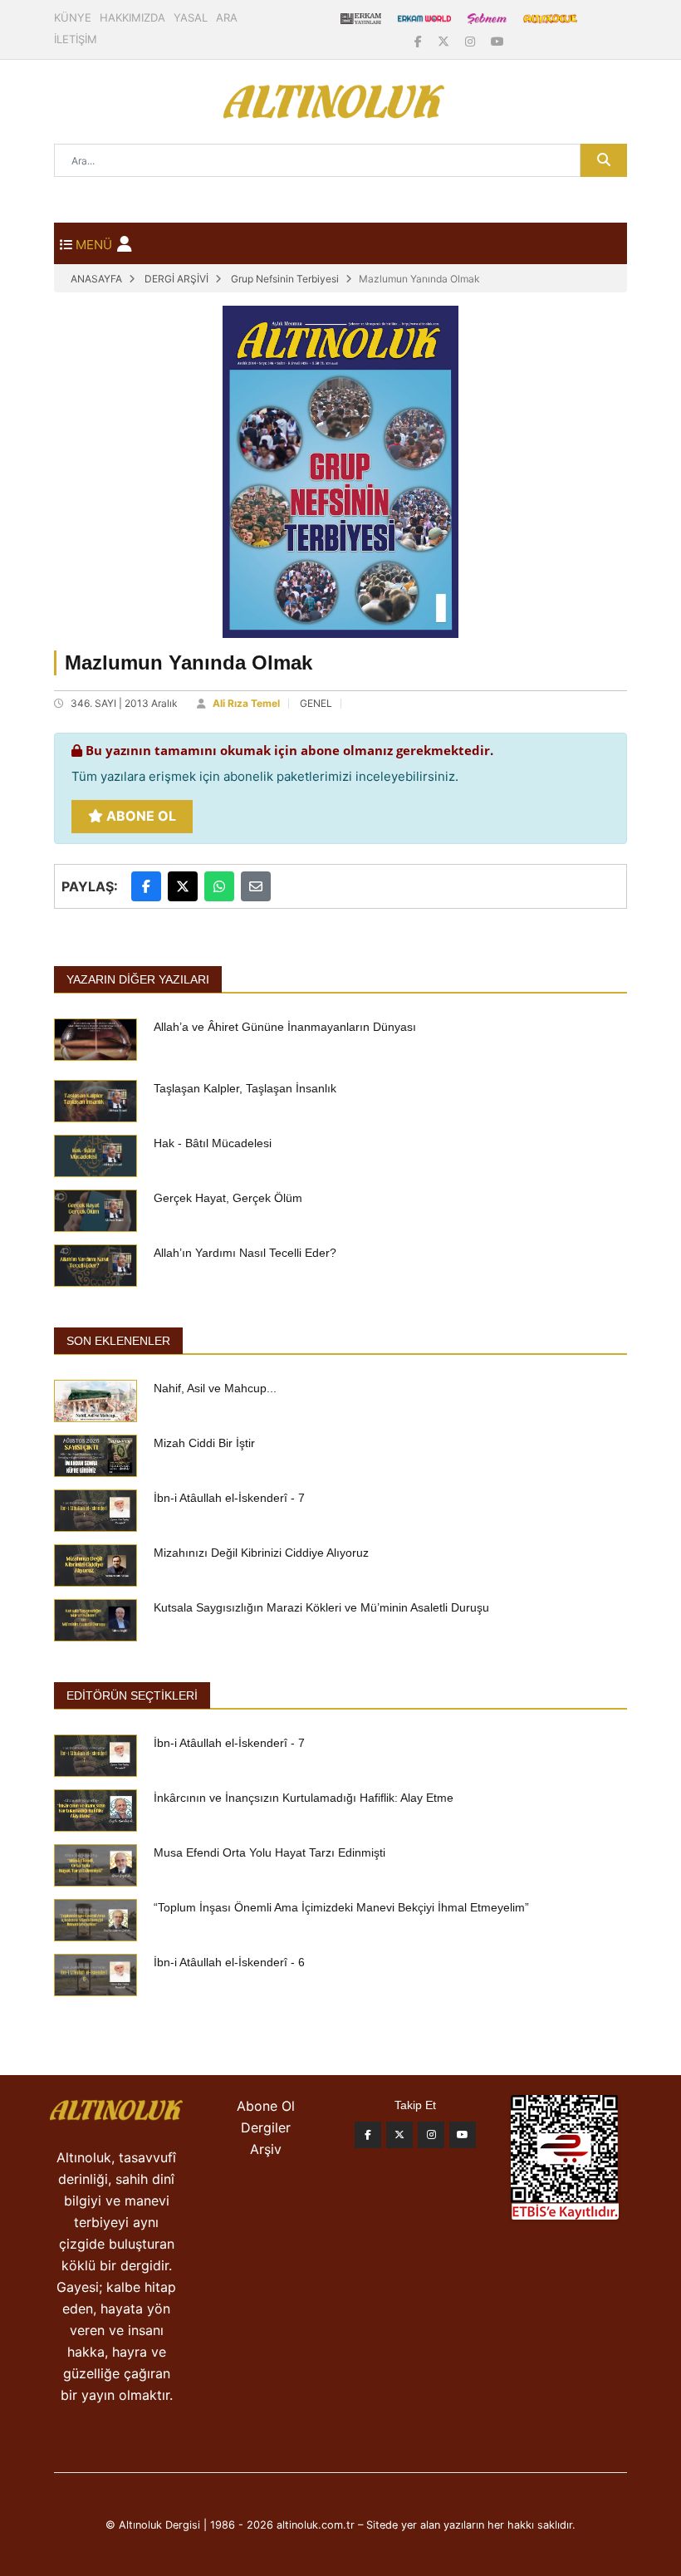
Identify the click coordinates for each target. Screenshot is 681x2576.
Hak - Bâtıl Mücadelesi (213, 1143)
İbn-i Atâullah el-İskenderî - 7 (229, 1498)
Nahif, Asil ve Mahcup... (215, 1388)
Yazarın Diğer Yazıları (138, 979)
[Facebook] (420, 41)
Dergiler (266, 2127)
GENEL (316, 703)
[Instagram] (472, 41)
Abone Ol (140, 816)
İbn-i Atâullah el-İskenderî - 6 (229, 1962)
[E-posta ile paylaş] (256, 886)
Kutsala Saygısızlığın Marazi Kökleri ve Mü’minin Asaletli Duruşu (321, 1607)
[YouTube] (497, 41)
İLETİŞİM (76, 39)
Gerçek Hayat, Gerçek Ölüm (228, 1198)
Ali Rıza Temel (246, 703)
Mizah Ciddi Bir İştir (204, 1443)
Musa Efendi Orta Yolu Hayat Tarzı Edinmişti (269, 1852)
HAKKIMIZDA (132, 17)
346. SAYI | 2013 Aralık (124, 703)
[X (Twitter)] (445, 41)
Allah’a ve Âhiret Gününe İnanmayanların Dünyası (285, 1027)
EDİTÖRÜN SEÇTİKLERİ (132, 1695)
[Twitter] (399, 2135)
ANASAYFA (96, 279)
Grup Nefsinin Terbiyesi (285, 279)
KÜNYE (73, 17)
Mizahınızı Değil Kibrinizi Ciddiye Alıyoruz (261, 1553)
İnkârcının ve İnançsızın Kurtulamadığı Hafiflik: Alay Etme (304, 1798)
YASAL (191, 17)
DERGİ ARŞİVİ (176, 279)
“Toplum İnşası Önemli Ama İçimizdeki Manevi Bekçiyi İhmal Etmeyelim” (341, 1907)
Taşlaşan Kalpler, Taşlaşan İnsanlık (245, 1088)
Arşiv (266, 2149)
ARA (227, 17)
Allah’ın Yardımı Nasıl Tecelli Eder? (245, 1253)
